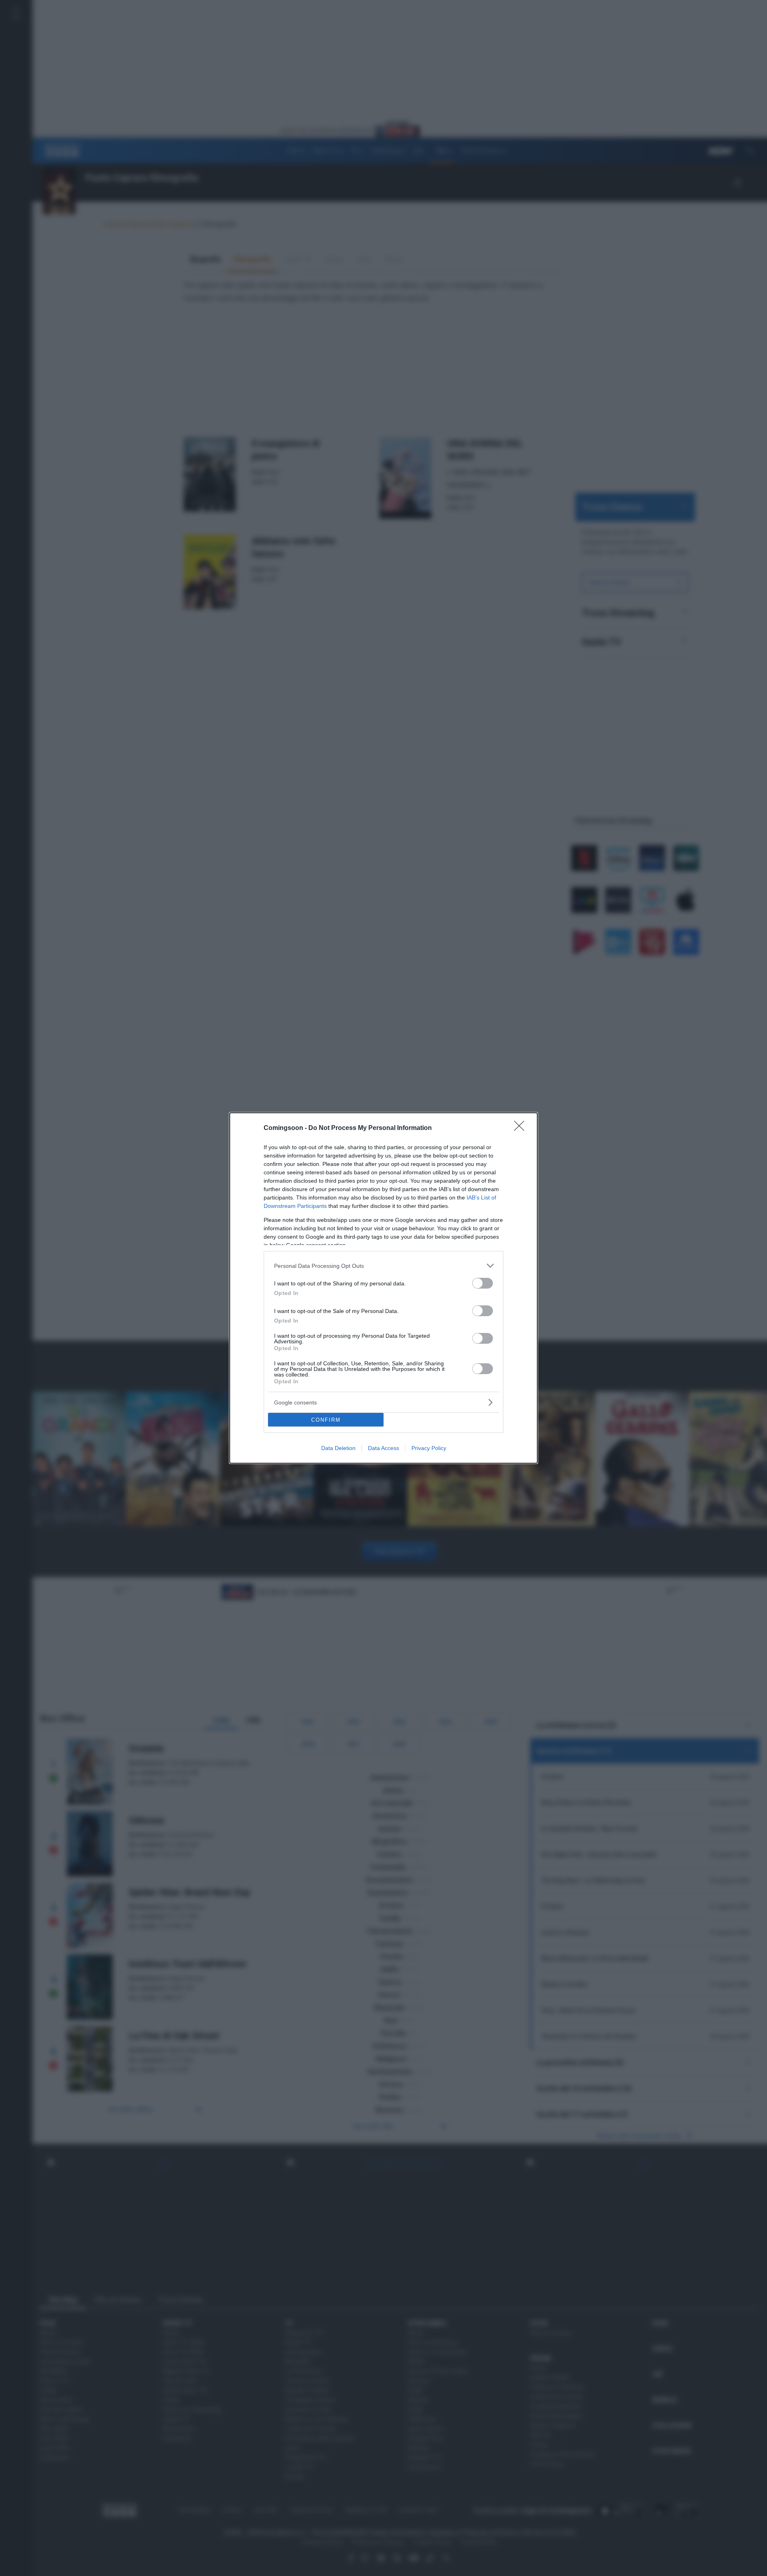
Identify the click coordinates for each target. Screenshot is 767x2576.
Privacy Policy (429, 1448)
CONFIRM (326, 1420)
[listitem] (383, 1266)
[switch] (483, 1283)
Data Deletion (338, 1448)
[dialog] (383, 1288)
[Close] (522, 1128)
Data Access (383, 1448)
